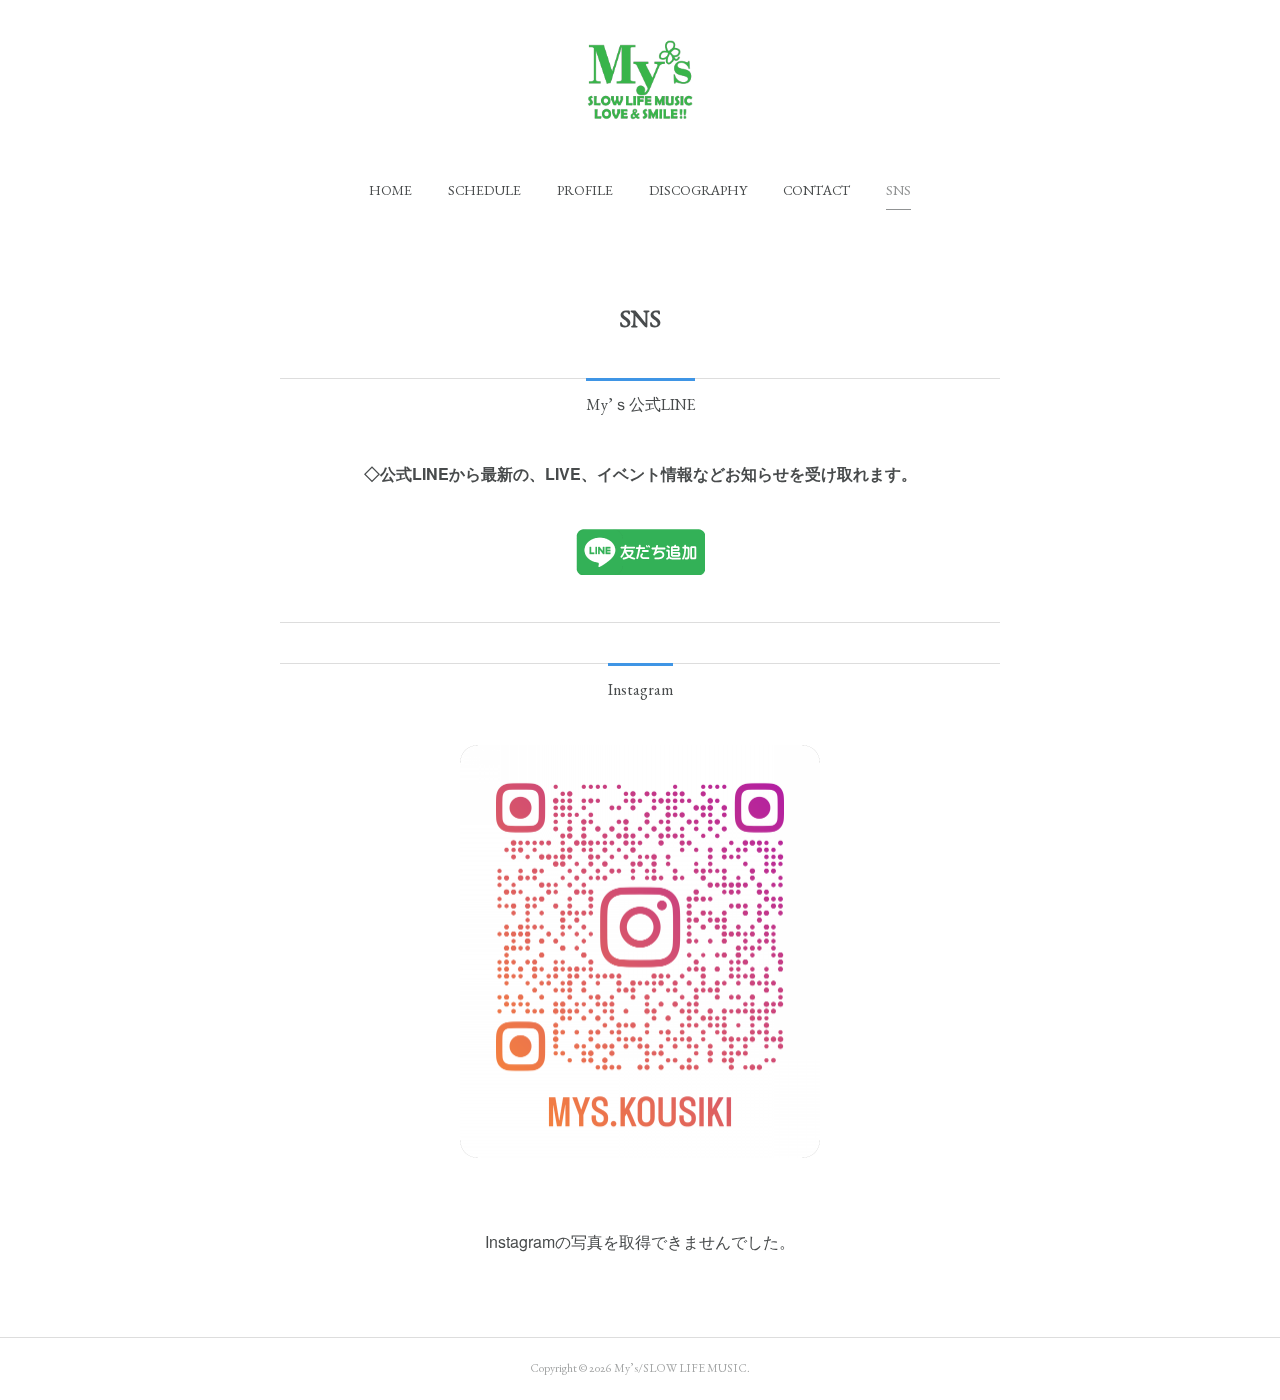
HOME (390, 190)
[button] (390, 190)
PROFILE (585, 190)
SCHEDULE (484, 190)
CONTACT (816, 190)
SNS (898, 190)
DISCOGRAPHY (698, 190)
